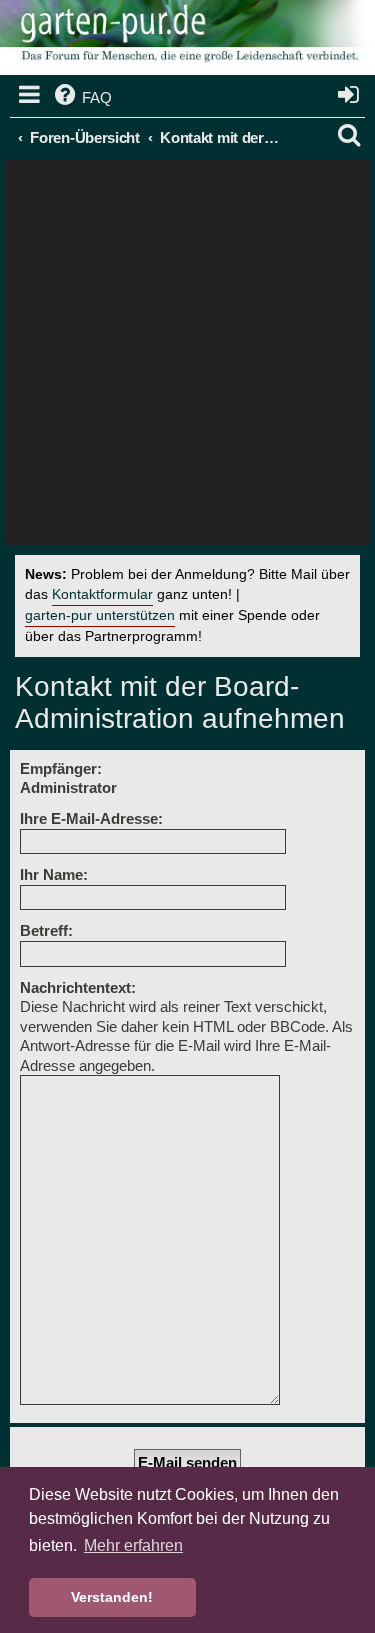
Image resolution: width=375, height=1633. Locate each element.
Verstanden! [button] (112, 1597)
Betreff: (46, 930)
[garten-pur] (187, 40)
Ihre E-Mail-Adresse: (91, 818)
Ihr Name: (54, 874)
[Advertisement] (187, 357)
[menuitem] (81, 98)
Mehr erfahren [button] (133, 1545)
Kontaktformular (102, 594)
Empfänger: (61, 768)
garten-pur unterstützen (100, 615)
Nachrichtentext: (78, 987)
